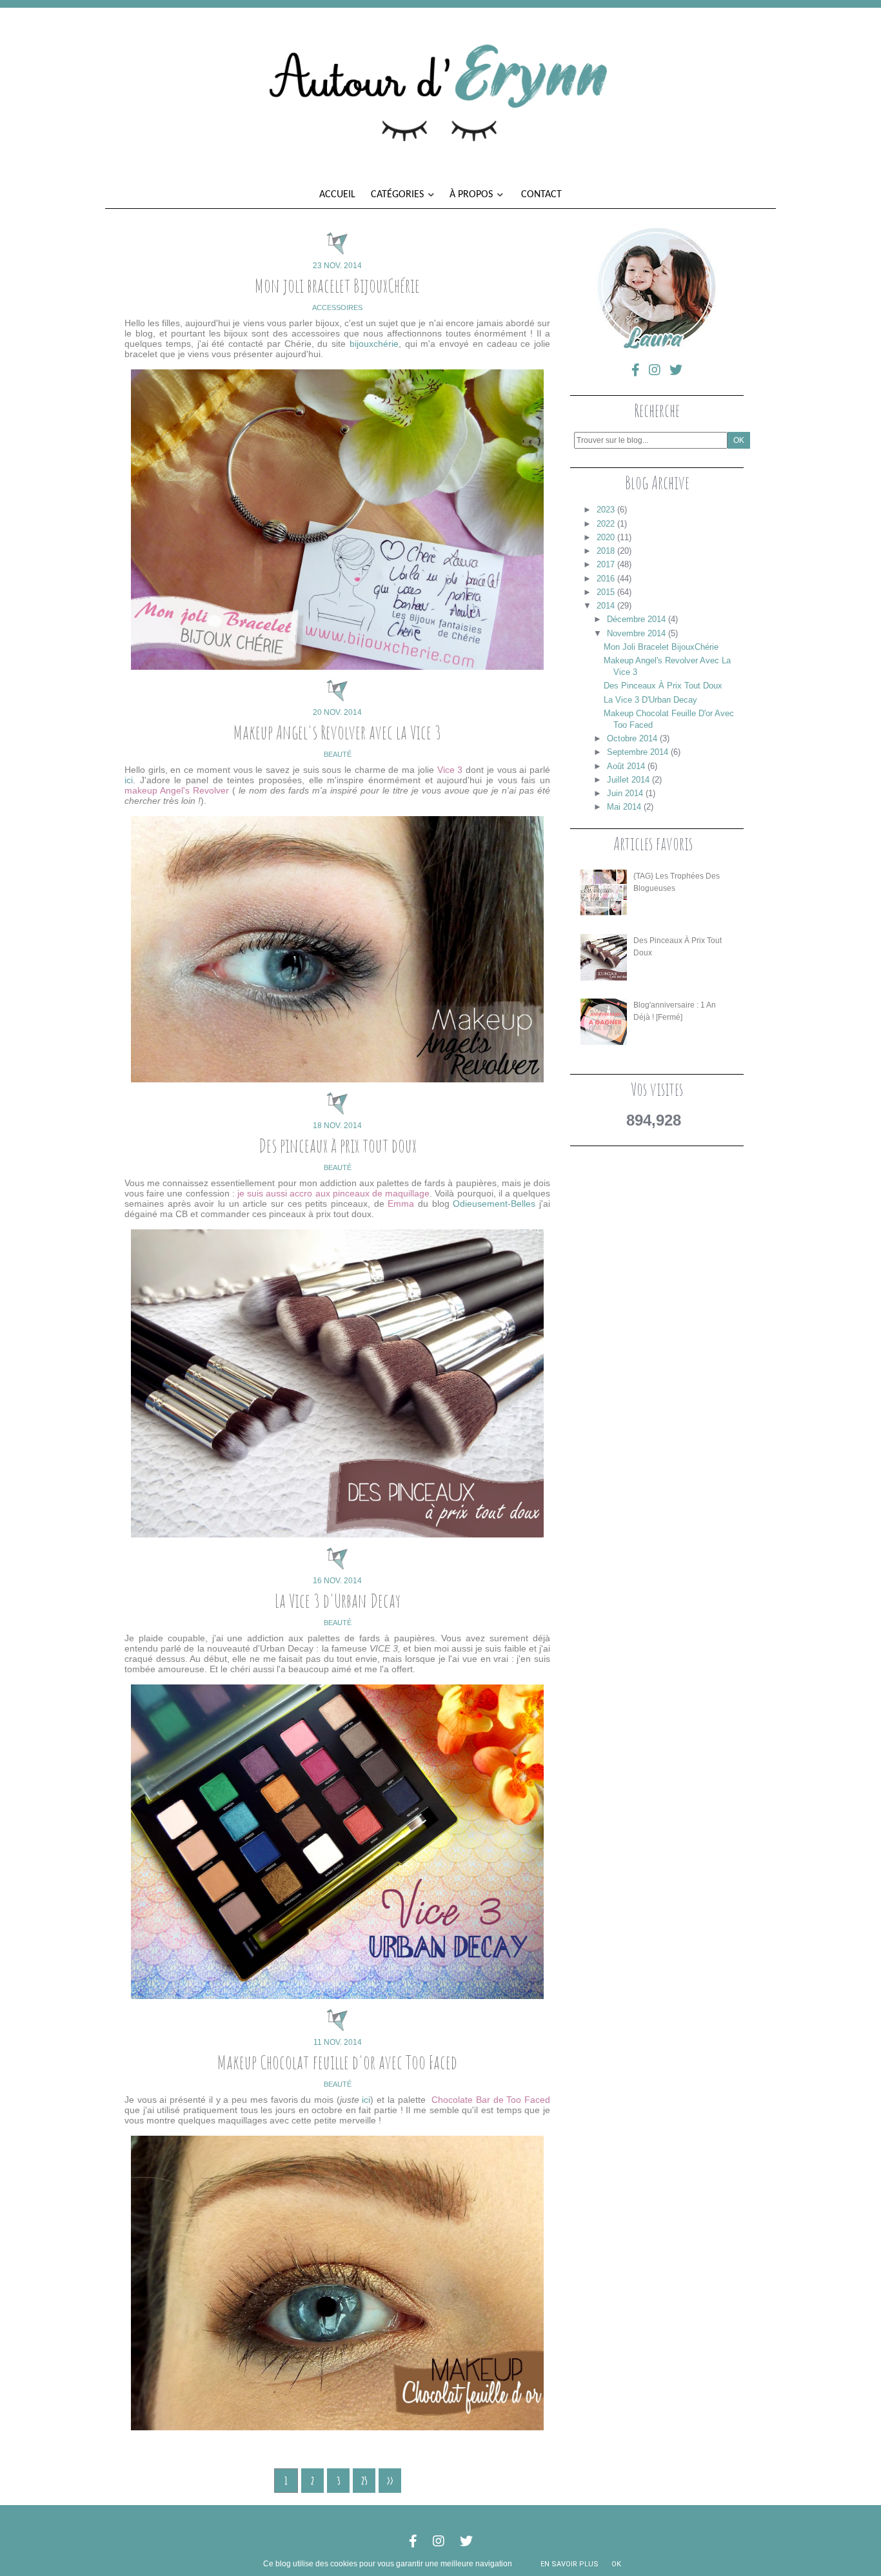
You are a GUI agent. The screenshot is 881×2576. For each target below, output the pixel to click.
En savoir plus (569, 2564)
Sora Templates (441, 2523)
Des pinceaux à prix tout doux (338, 1145)
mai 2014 (624, 807)
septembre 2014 (638, 752)
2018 (606, 551)
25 (364, 2481)
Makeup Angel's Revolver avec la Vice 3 (337, 732)
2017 (606, 564)
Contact (541, 195)
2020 (606, 537)
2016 (606, 579)
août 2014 (626, 766)
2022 (606, 524)
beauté (338, 754)
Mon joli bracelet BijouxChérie (337, 285)
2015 (606, 592)
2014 (606, 606)
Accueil (337, 195)
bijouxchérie (374, 344)
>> (390, 2481)
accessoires (337, 307)
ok (616, 2564)
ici (129, 780)
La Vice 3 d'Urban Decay (338, 1600)
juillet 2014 (628, 780)
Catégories (399, 195)
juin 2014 (625, 793)
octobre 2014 (632, 738)
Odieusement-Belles (494, 1204)
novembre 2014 (636, 633)
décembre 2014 (636, 619)
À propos (472, 195)
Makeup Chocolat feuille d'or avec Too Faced (337, 2062)
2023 (606, 510)
